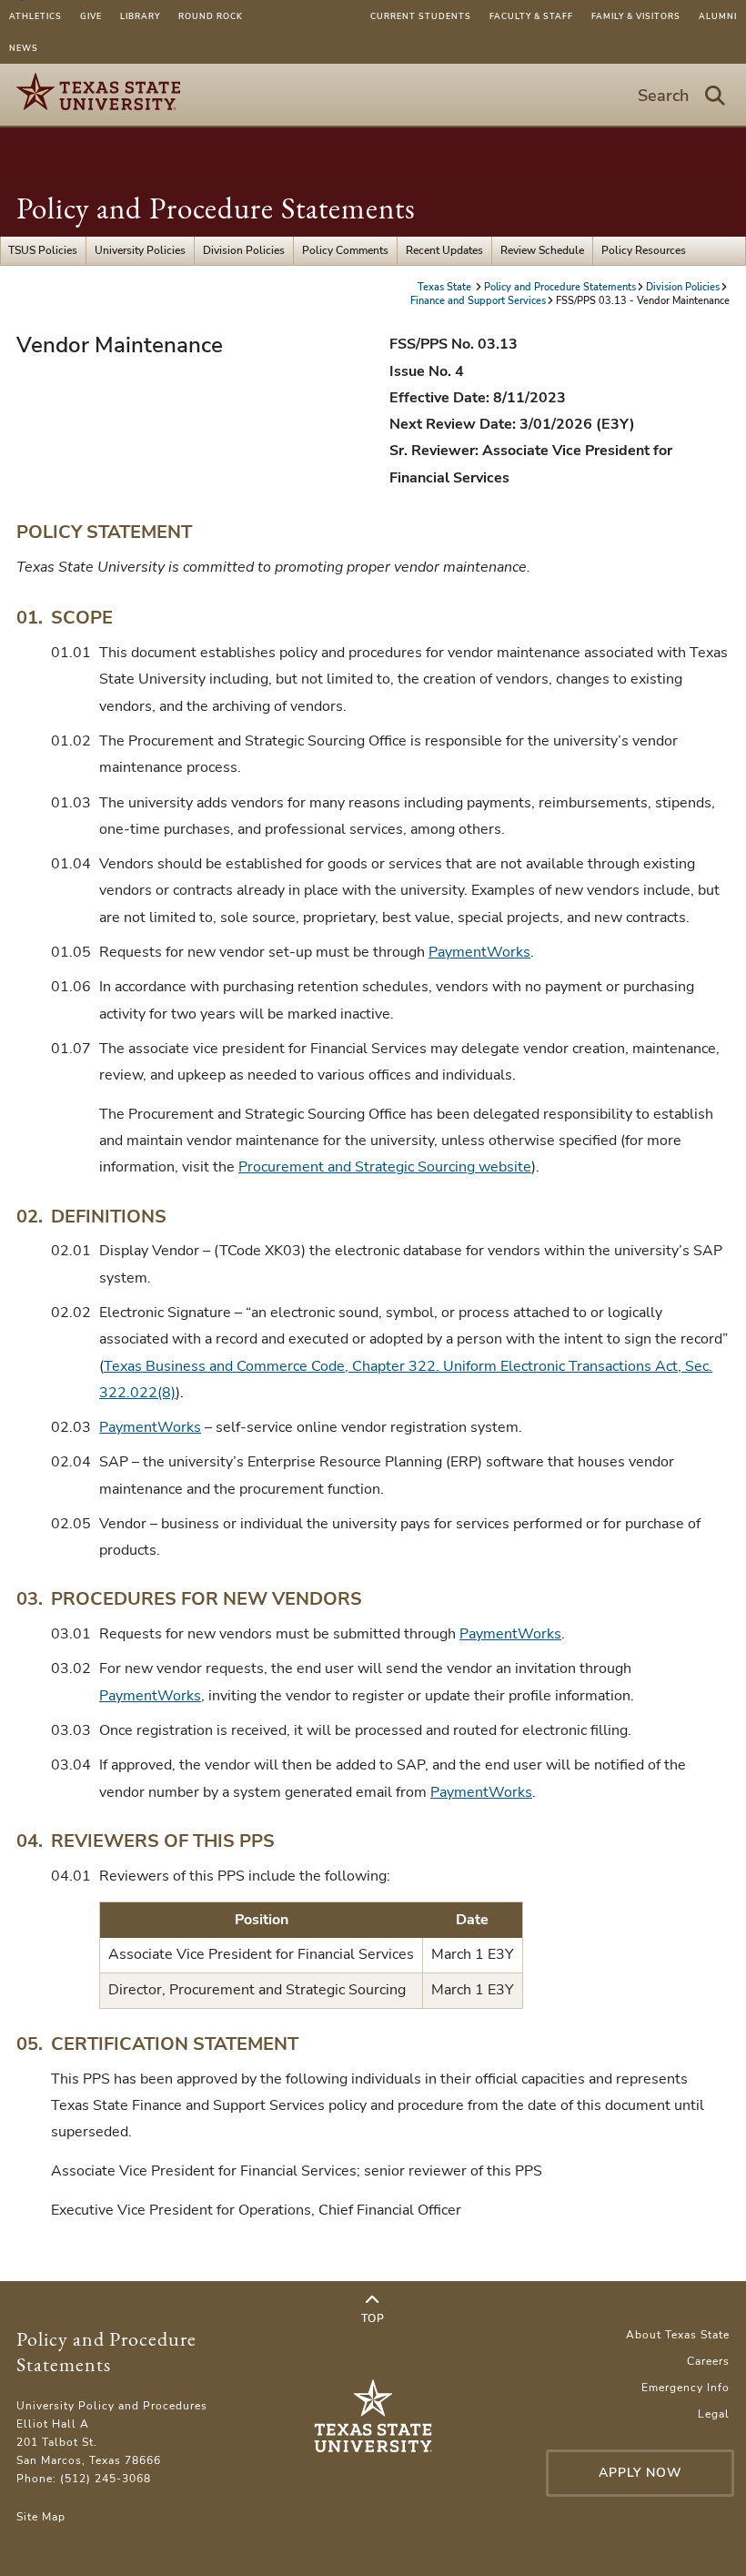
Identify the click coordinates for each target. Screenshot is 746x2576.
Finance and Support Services (478, 301)
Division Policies (244, 250)
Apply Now (640, 2473)
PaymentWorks (479, 952)
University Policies (140, 250)
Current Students (421, 16)
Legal (714, 2414)
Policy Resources (644, 250)
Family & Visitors (636, 16)
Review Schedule (542, 250)
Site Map (41, 2517)
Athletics (35, 16)
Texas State (446, 287)
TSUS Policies (43, 250)
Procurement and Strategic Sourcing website (385, 1167)
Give (91, 16)
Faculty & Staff (531, 16)
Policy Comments (345, 250)
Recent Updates (444, 250)
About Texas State (678, 2335)
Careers (708, 2361)
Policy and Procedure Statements (216, 208)
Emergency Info (686, 2388)
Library (140, 16)
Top (373, 2318)
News (24, 48)
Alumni (718, 16)
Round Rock (211, 16)
